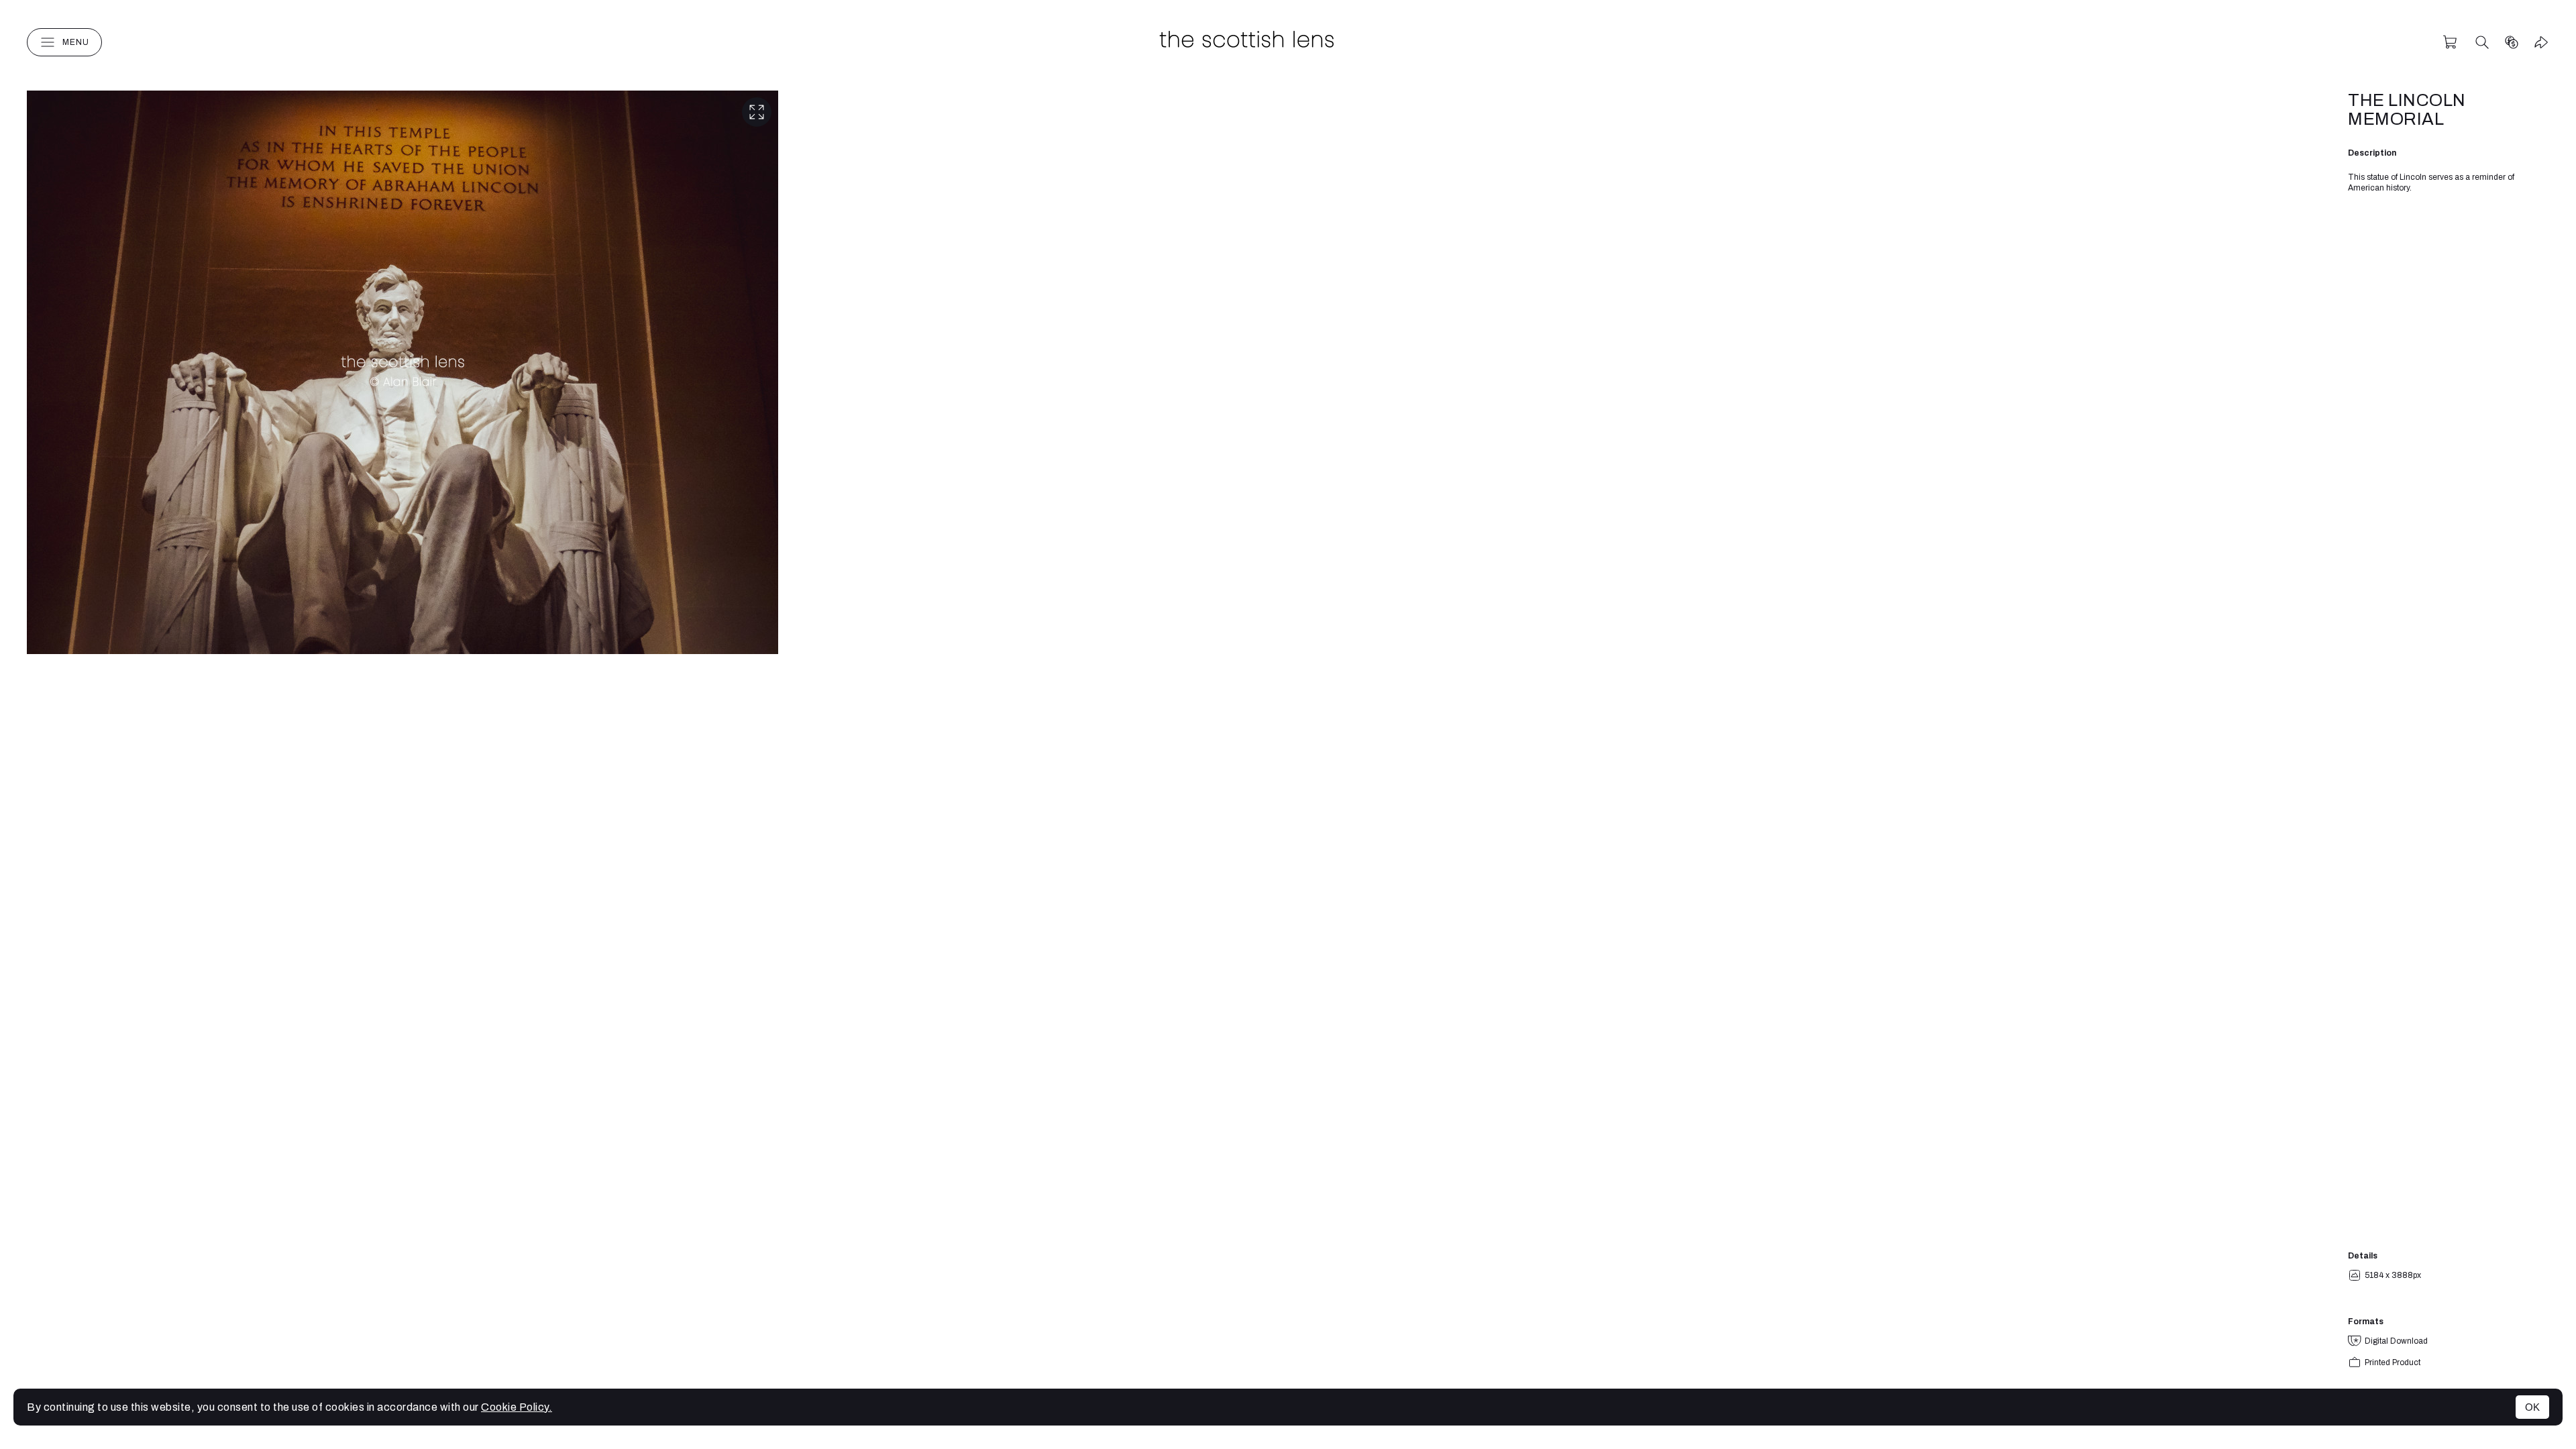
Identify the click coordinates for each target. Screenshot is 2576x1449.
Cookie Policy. (517, 1407)
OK (2532, 1407)
